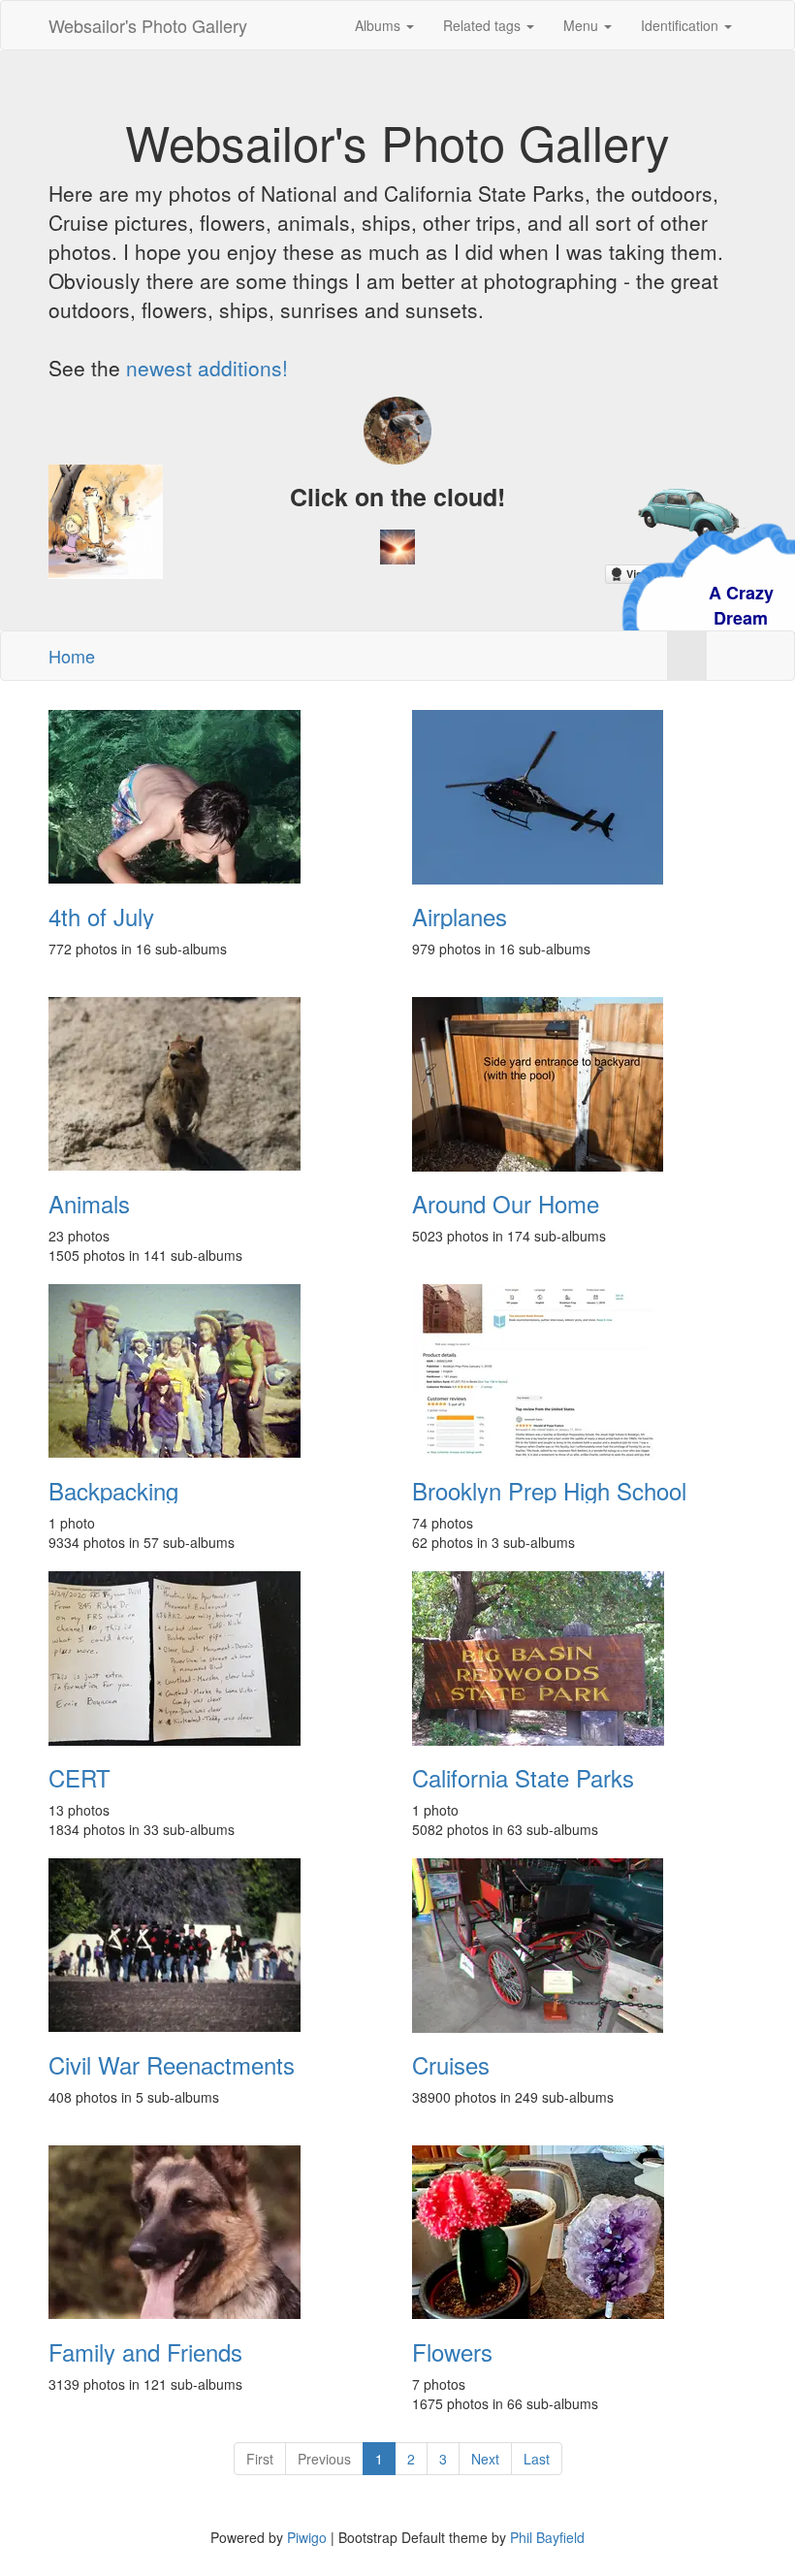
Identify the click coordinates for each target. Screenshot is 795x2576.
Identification (682, 25)
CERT (79, 1778)
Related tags (484, 25)
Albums (380, 25)
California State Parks (523, 1778)
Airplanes (460, 917)
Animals (89, 1204)
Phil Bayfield (547, 2537)
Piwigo (307, 2537)
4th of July (101, 917)
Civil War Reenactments (172, 2065)
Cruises (451, 2065)
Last (537, 2459)
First (260, 2459)
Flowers (452, 2352)
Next (485, 2459)
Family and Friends (145, 2352)
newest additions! (207, 368)
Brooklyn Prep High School (549, 1491)
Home (72, 656)
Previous (324, 2459)
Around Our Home (506, 1204)
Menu (583, 25)
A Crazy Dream (646, 605)
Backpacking (113, 1491)
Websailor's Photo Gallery (148, 25)
